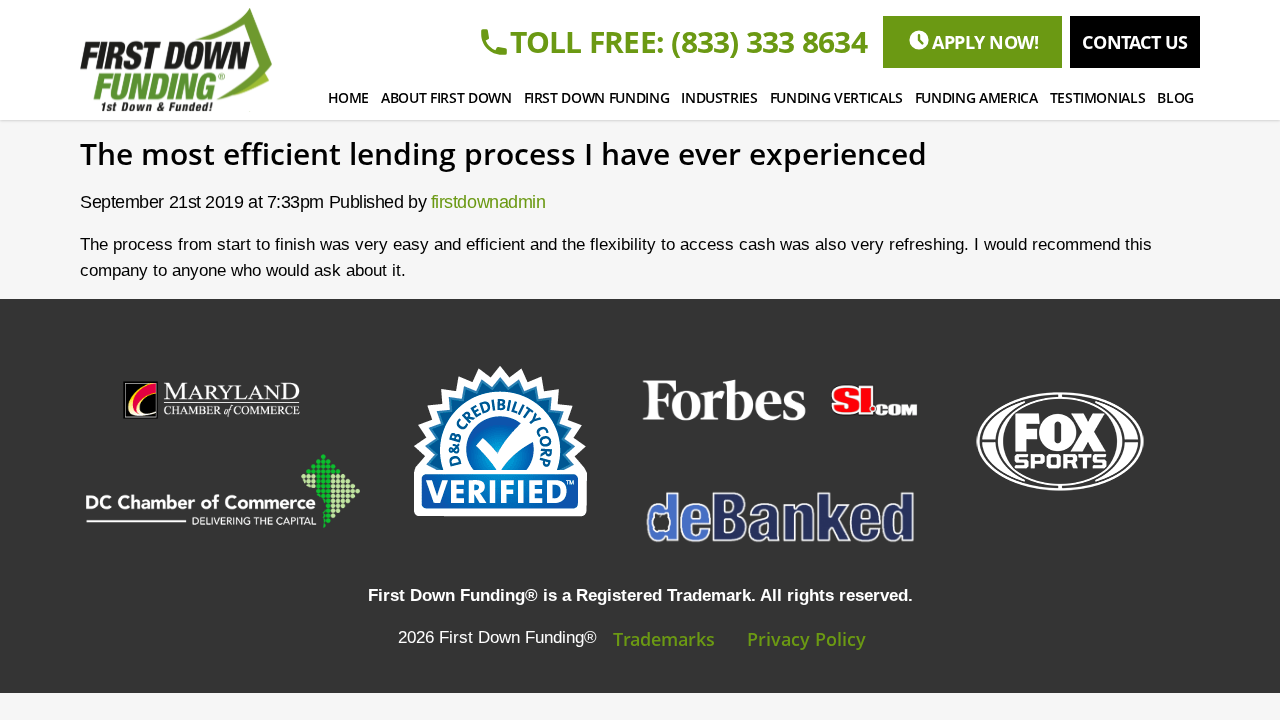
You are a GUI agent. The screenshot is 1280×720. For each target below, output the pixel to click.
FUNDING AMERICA (976, 97)
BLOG (1175, 97)
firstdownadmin (488, 202)
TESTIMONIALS (1098, 97)
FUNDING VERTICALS (836, 97)
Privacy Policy (806, 639)
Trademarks (664, 639)
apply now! (985, 42)
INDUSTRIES (719, 97)
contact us (1135, 42)
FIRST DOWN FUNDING (597, 97)
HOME (349, 97)
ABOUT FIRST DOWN (446, 97)
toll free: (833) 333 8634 (688, 42)
